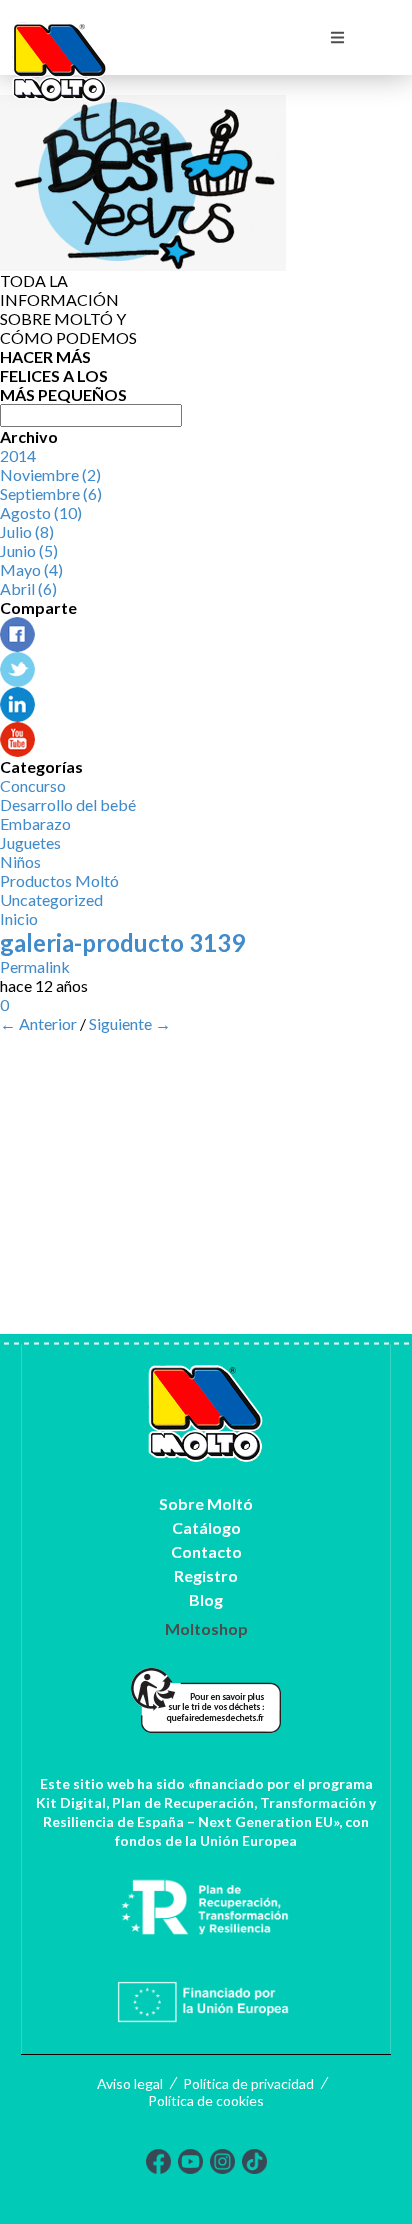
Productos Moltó (59, 880)
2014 (18, 455)
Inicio (19, 918)
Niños (20, 861)
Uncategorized (51, 899)
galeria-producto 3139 (122, 942)
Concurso (33, 785)
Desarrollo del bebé (68, 804)
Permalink (35, 966)
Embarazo (35, 823)
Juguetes (30, 842)
